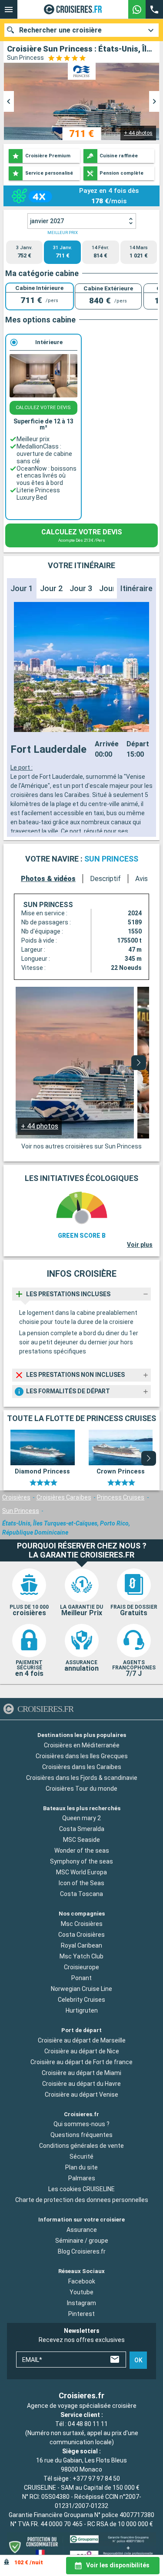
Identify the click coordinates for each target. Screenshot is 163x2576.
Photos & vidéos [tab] (48, 879)
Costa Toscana (81, 1894)
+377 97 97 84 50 (96, 2478)
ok (138, 2360)
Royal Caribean (81, 1945)
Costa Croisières (81, 1935)
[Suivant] (139, 1063)
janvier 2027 (47, 221)
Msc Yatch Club (81, 1956)
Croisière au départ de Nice (82, 2051)
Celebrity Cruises (81, 2000)
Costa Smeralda (82, 1829)
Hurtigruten (82, 2010)
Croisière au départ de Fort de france (81, 2062)
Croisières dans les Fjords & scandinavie (82, 1778)
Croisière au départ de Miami (81, 2073)
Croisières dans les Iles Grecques (82, 1756)
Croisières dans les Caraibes (82, 1767)
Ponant (81, 1978)
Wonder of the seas (82, 1851)
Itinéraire (136, 588)
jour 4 (110, 588)
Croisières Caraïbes (64, 1497)
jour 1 (22, 588)
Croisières (16, 1497)
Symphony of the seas (81, 1862)
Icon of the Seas (81, 1883)
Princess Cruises (121, 1497)
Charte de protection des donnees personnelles (82, 2200)
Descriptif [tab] (105, 879)
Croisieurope (81, 1967)
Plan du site (81, 2168)
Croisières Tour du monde (81, 1789)
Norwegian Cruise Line (81, 1989)
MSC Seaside (81, 1840)
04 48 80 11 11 (88, 2424)
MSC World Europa (81, 1873)
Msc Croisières (82, 1924)
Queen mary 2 (81, 1818)
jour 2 (51, 588)
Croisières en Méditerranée (82, 1745)
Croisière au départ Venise (81, 2095)
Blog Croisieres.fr (82, 2252)
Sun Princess (21, 1511)
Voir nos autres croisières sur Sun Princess (81, 1146)
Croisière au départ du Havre (81, 2084)
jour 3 (81, 588)
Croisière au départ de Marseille (82, 2040)
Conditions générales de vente (81, 2146)
